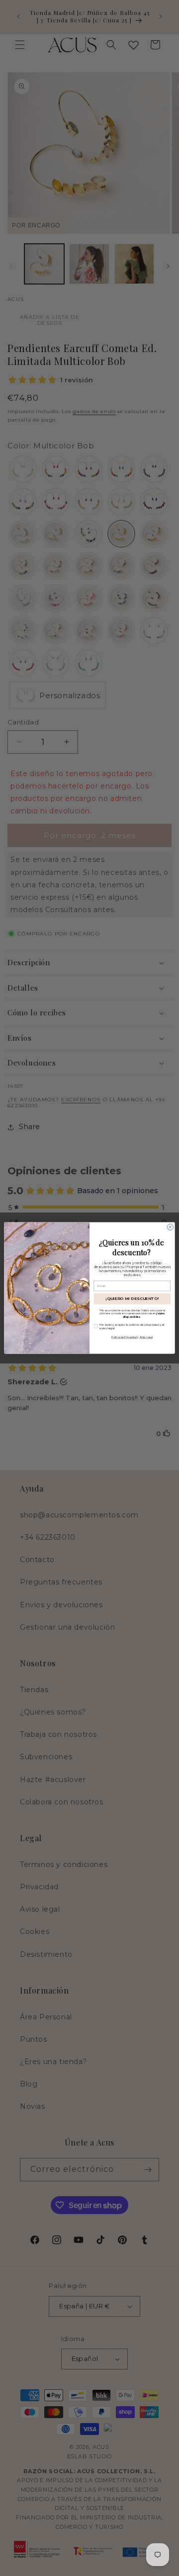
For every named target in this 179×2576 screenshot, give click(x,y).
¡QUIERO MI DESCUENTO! (132, 1299)
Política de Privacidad (124, 1337)
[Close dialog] (170, 1227)
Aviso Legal (146, 1337)
